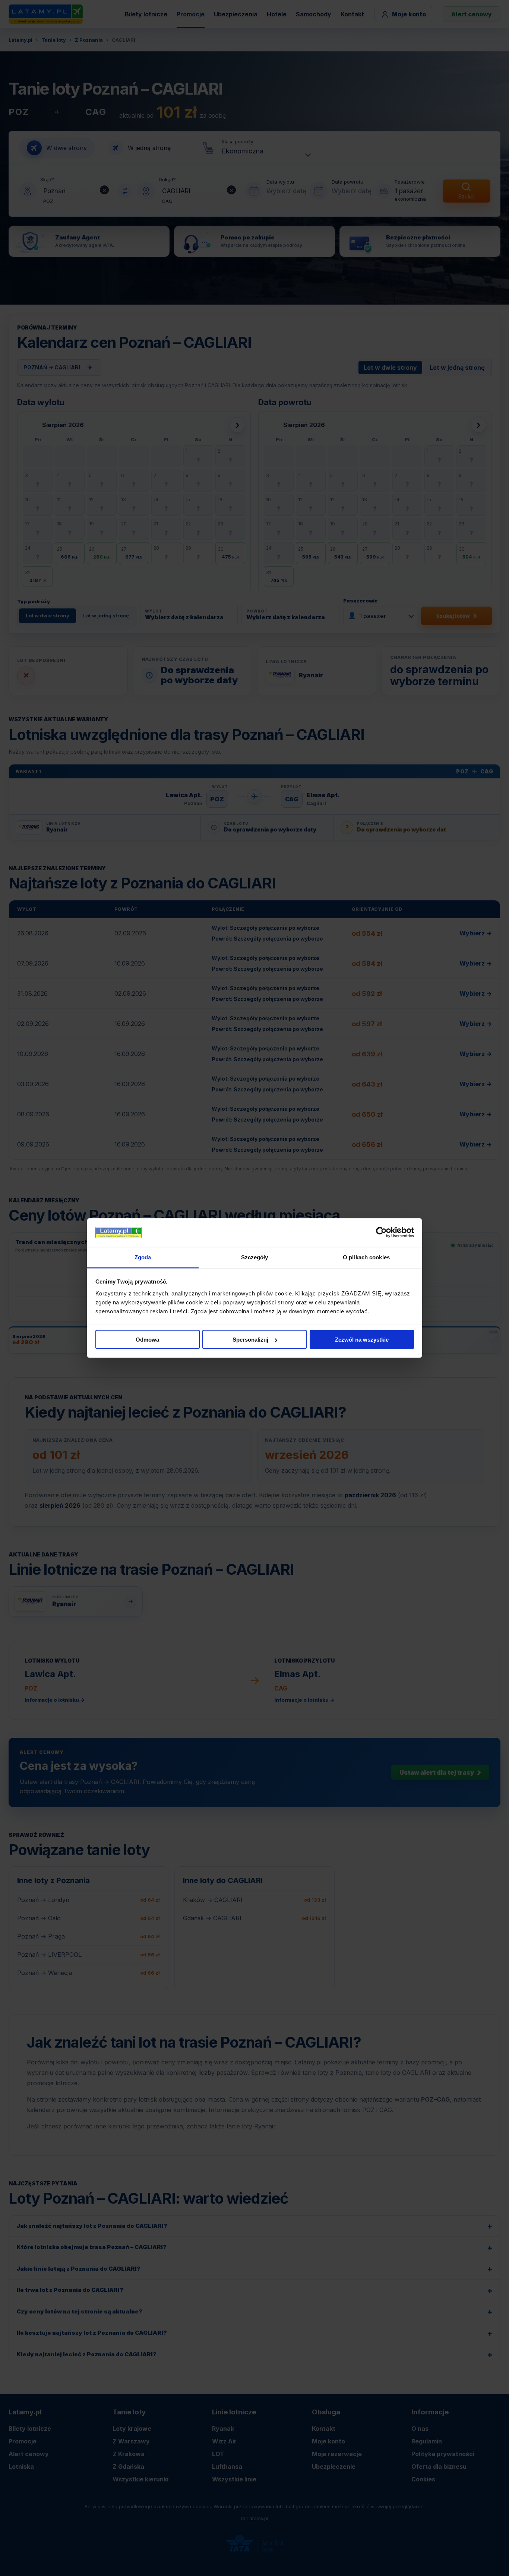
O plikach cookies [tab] (366, 1257)
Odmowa (147, 1340)
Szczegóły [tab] (255, 1257)
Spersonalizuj (250, 1340)
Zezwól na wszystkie (362, 1340)
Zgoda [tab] (143, 1257)
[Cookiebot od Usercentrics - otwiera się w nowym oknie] (381, 1233)
